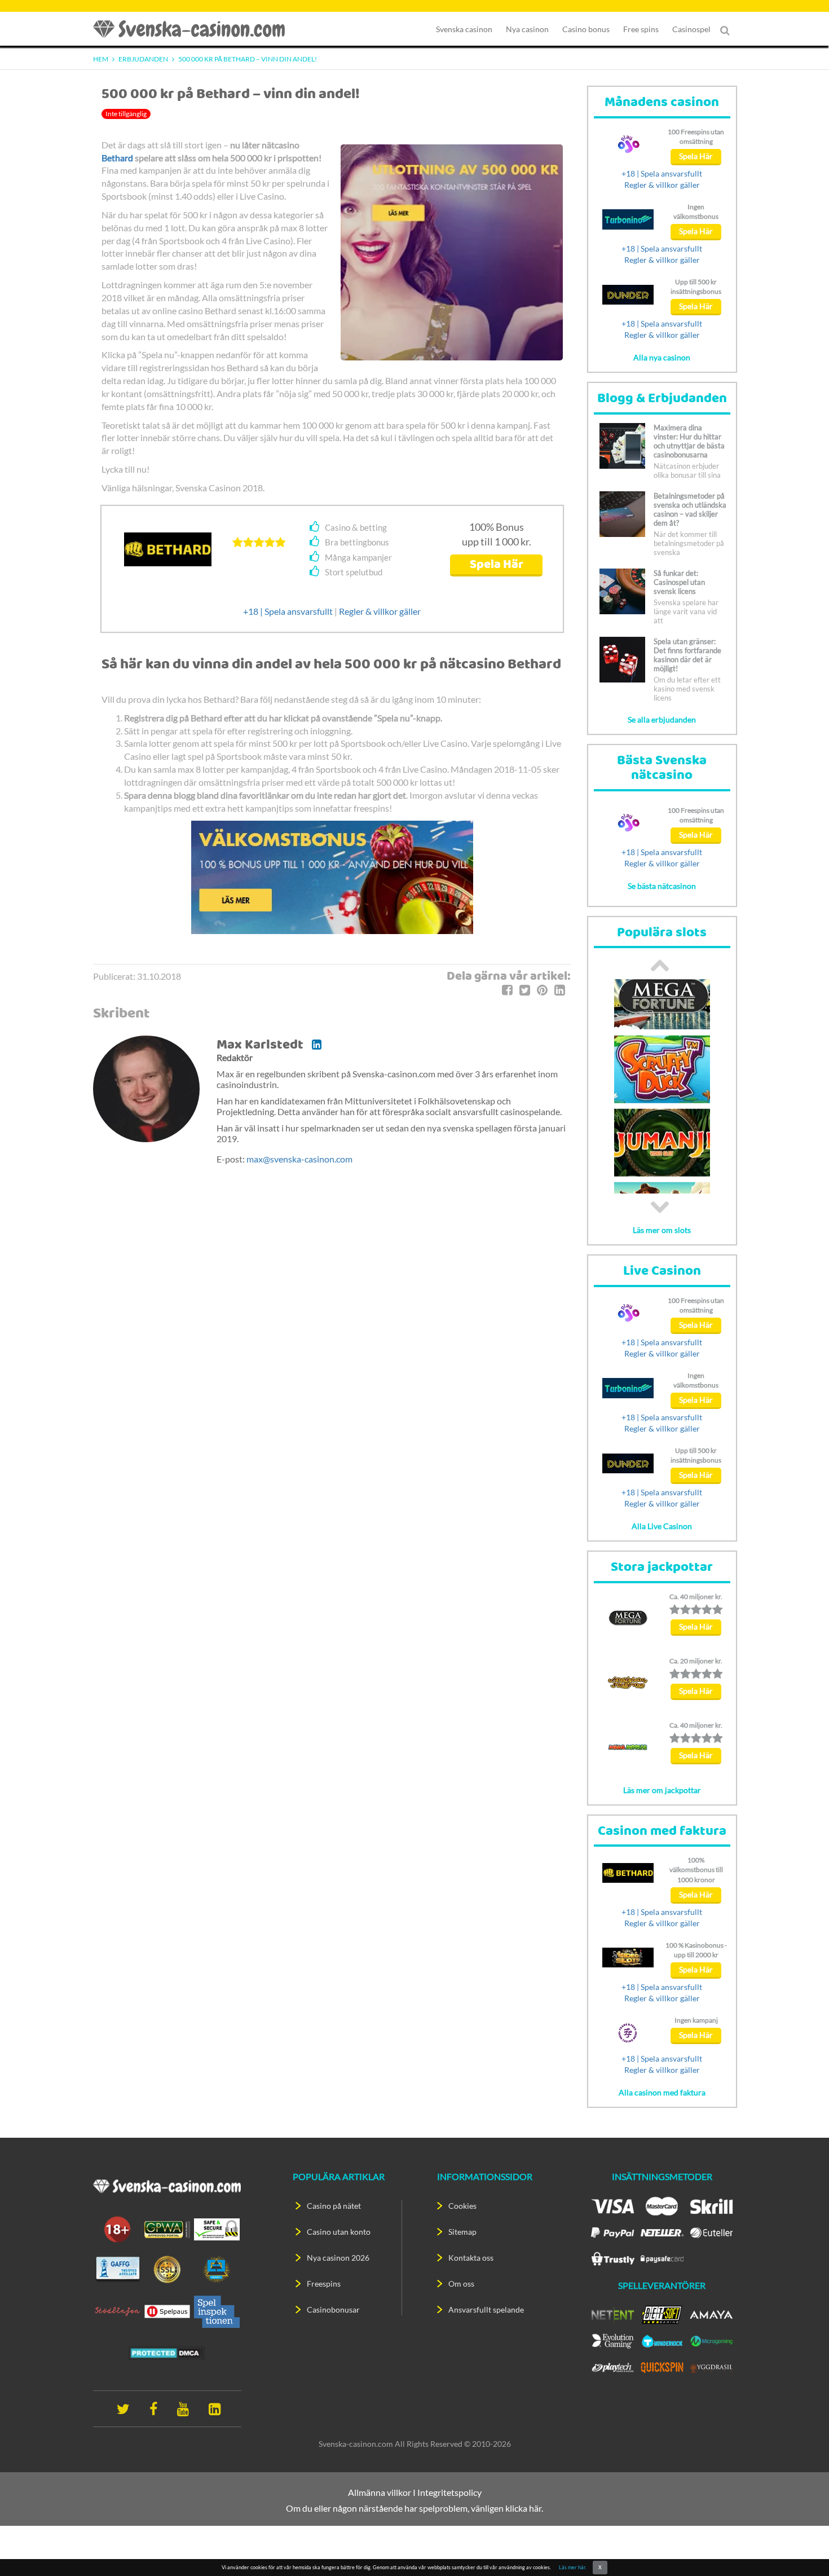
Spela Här (497, 565)
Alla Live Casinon (662, 1526)
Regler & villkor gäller (380, 611)
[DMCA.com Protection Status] (167, 2352)
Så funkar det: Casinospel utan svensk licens (679, 582)
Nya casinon (527, 29)
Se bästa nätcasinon (662, 886)
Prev (660, 965)
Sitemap (462, 2232)
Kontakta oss (471, 2258)
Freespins (324, 2284)
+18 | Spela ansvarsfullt (288, 611)
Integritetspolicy (449, 2492)
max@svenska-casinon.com (299, 1159)
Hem (101, 59)
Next (660, 1207)
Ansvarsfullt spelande (486, 2309)
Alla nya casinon (662, 357)
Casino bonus (586, 29)
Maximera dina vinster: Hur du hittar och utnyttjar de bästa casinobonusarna (689, 441)
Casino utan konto (339, 2232)
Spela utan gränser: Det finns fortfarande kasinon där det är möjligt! (687, 655)
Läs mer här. (573, 2567)
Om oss (461, 2284)
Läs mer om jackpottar (662, 1790)
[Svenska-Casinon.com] (195, 29)
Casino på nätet (334, 2206)
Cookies (462, 2206)
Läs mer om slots (662, 1230)
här (535, 2508)
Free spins (641, 29)
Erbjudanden (143, 59)
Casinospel (691, 29)
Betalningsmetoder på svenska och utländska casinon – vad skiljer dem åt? (690, 509)
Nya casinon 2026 (338, 2258)
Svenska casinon (464, 29)
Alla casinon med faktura (662, 2092)
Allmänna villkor (380, 2492)
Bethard (117, 158)
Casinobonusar (333, 2309)
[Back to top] (801, 2548)
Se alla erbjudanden (662, 719)
